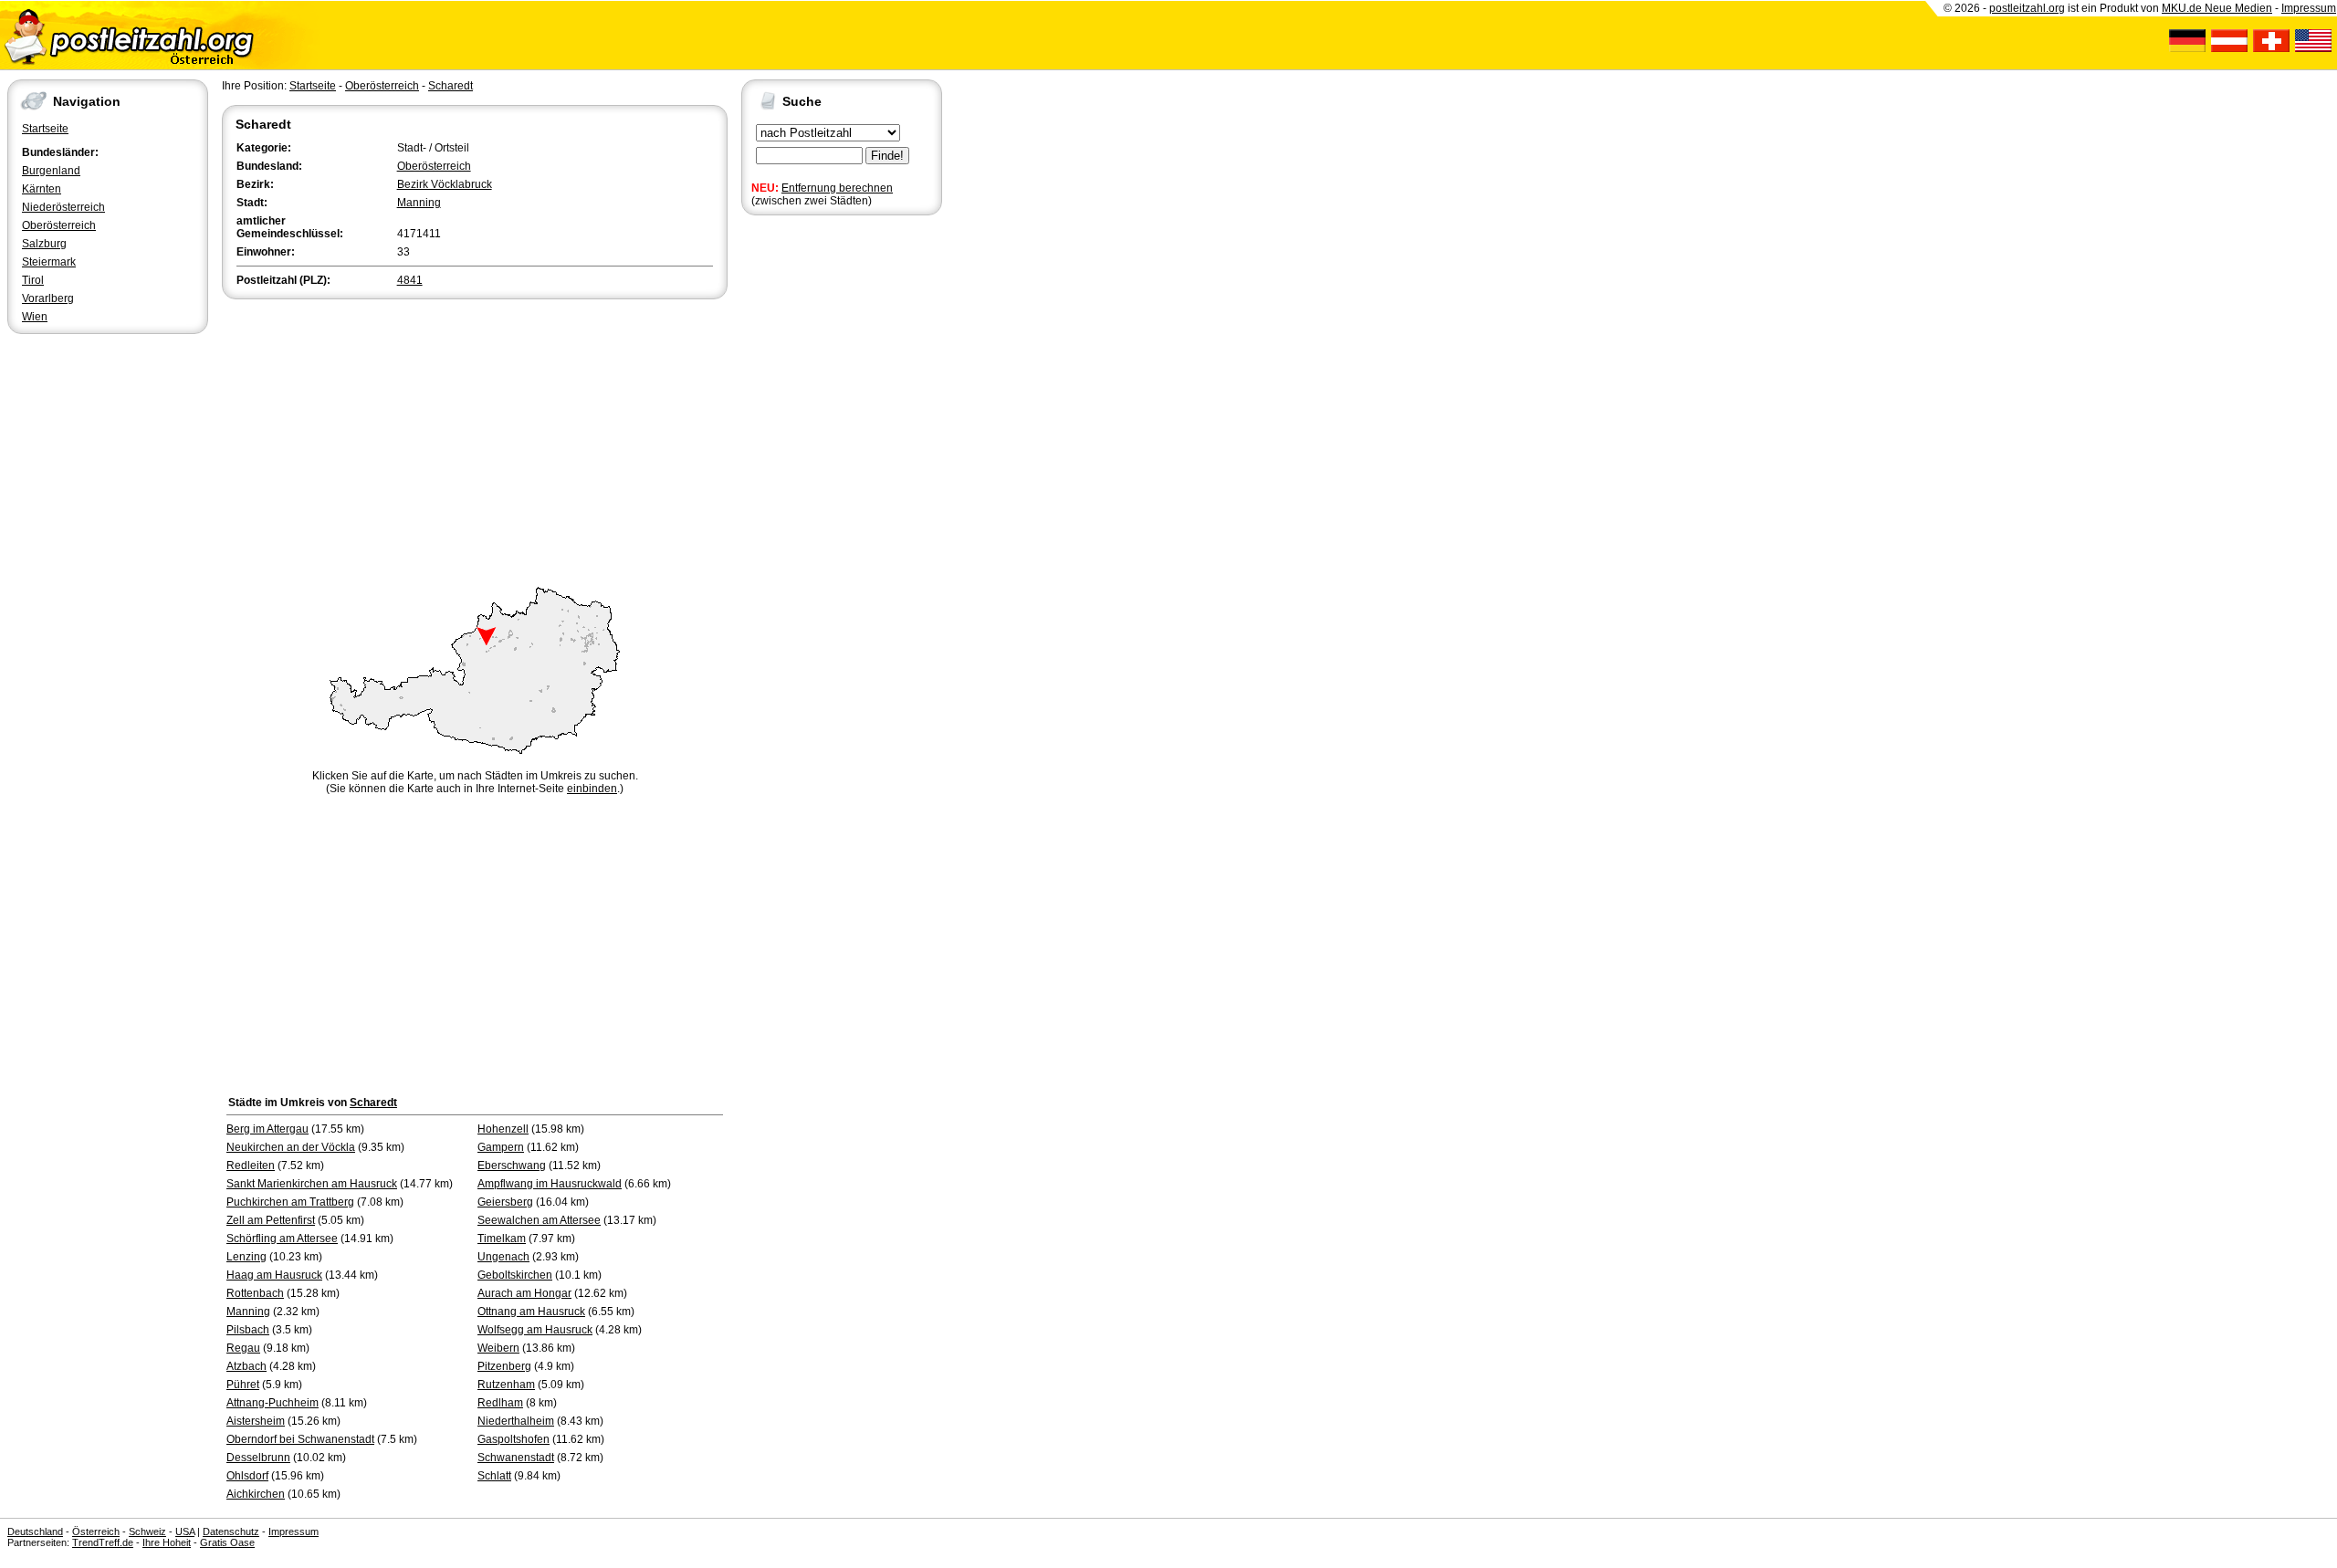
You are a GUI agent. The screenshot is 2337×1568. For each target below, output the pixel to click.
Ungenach (503, 1257)
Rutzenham (506, 1385)
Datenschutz (231, 1531)
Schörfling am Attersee (282, 1239)
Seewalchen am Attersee (539, 1220)
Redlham (500, 1403)
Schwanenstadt (516, 1458)
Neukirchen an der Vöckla (291, 1147)
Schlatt (494, 1476)
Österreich (96, 1531)
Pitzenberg (504, 1366)
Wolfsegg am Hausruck (535, 1330)
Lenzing (246, 1257)
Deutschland (35, 1531)
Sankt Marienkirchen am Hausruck (312, 1184)
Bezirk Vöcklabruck (445, 184)
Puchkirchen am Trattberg (290, 1202)
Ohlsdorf (247, 1476)
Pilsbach (248, 1330)
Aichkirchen (256, 1494)
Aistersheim (256, 1421)
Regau (243, 1348)
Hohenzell (503, 1129)
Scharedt (451, 86)
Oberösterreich (59, 225)
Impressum (2309, 8)
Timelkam (502, 1239)
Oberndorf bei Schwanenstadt (300, 1439)
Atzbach (246, 1366)
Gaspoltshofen (514, 1439)
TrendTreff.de (103, 1542)
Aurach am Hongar (524, 1293)
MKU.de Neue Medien (2217, 8)
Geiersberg (505, 1202)
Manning (419, 203)
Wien (35, 317)
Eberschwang (512, 1166)
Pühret (243, 1385)
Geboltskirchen (515, 1275)
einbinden (592, 789)
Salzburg (44, 244)
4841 (410, 280)
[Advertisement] (475, 440)
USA (185, 1531)
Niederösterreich (63, 207)
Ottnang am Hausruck (531, 1312)
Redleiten (251, 1166)
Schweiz (147, 1531)
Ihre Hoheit (167, 1542)
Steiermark (49, 262)
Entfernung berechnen (837, 188)
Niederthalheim (516, 1421)
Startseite (45, 129)
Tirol (33, 280)
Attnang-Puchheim (272, 1403)
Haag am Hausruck (274, 1275)
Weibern (498, 1348)
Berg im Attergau (267, 1129)
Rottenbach (255, 1293)
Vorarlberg (48, 298)
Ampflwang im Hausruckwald (550, 1184)
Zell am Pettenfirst (271, 1220)
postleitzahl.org (2027, 8)
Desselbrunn (258, 1458)
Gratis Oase (227, 1542)
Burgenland (51, 171)
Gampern (501, 1147)
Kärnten (42, 189)
